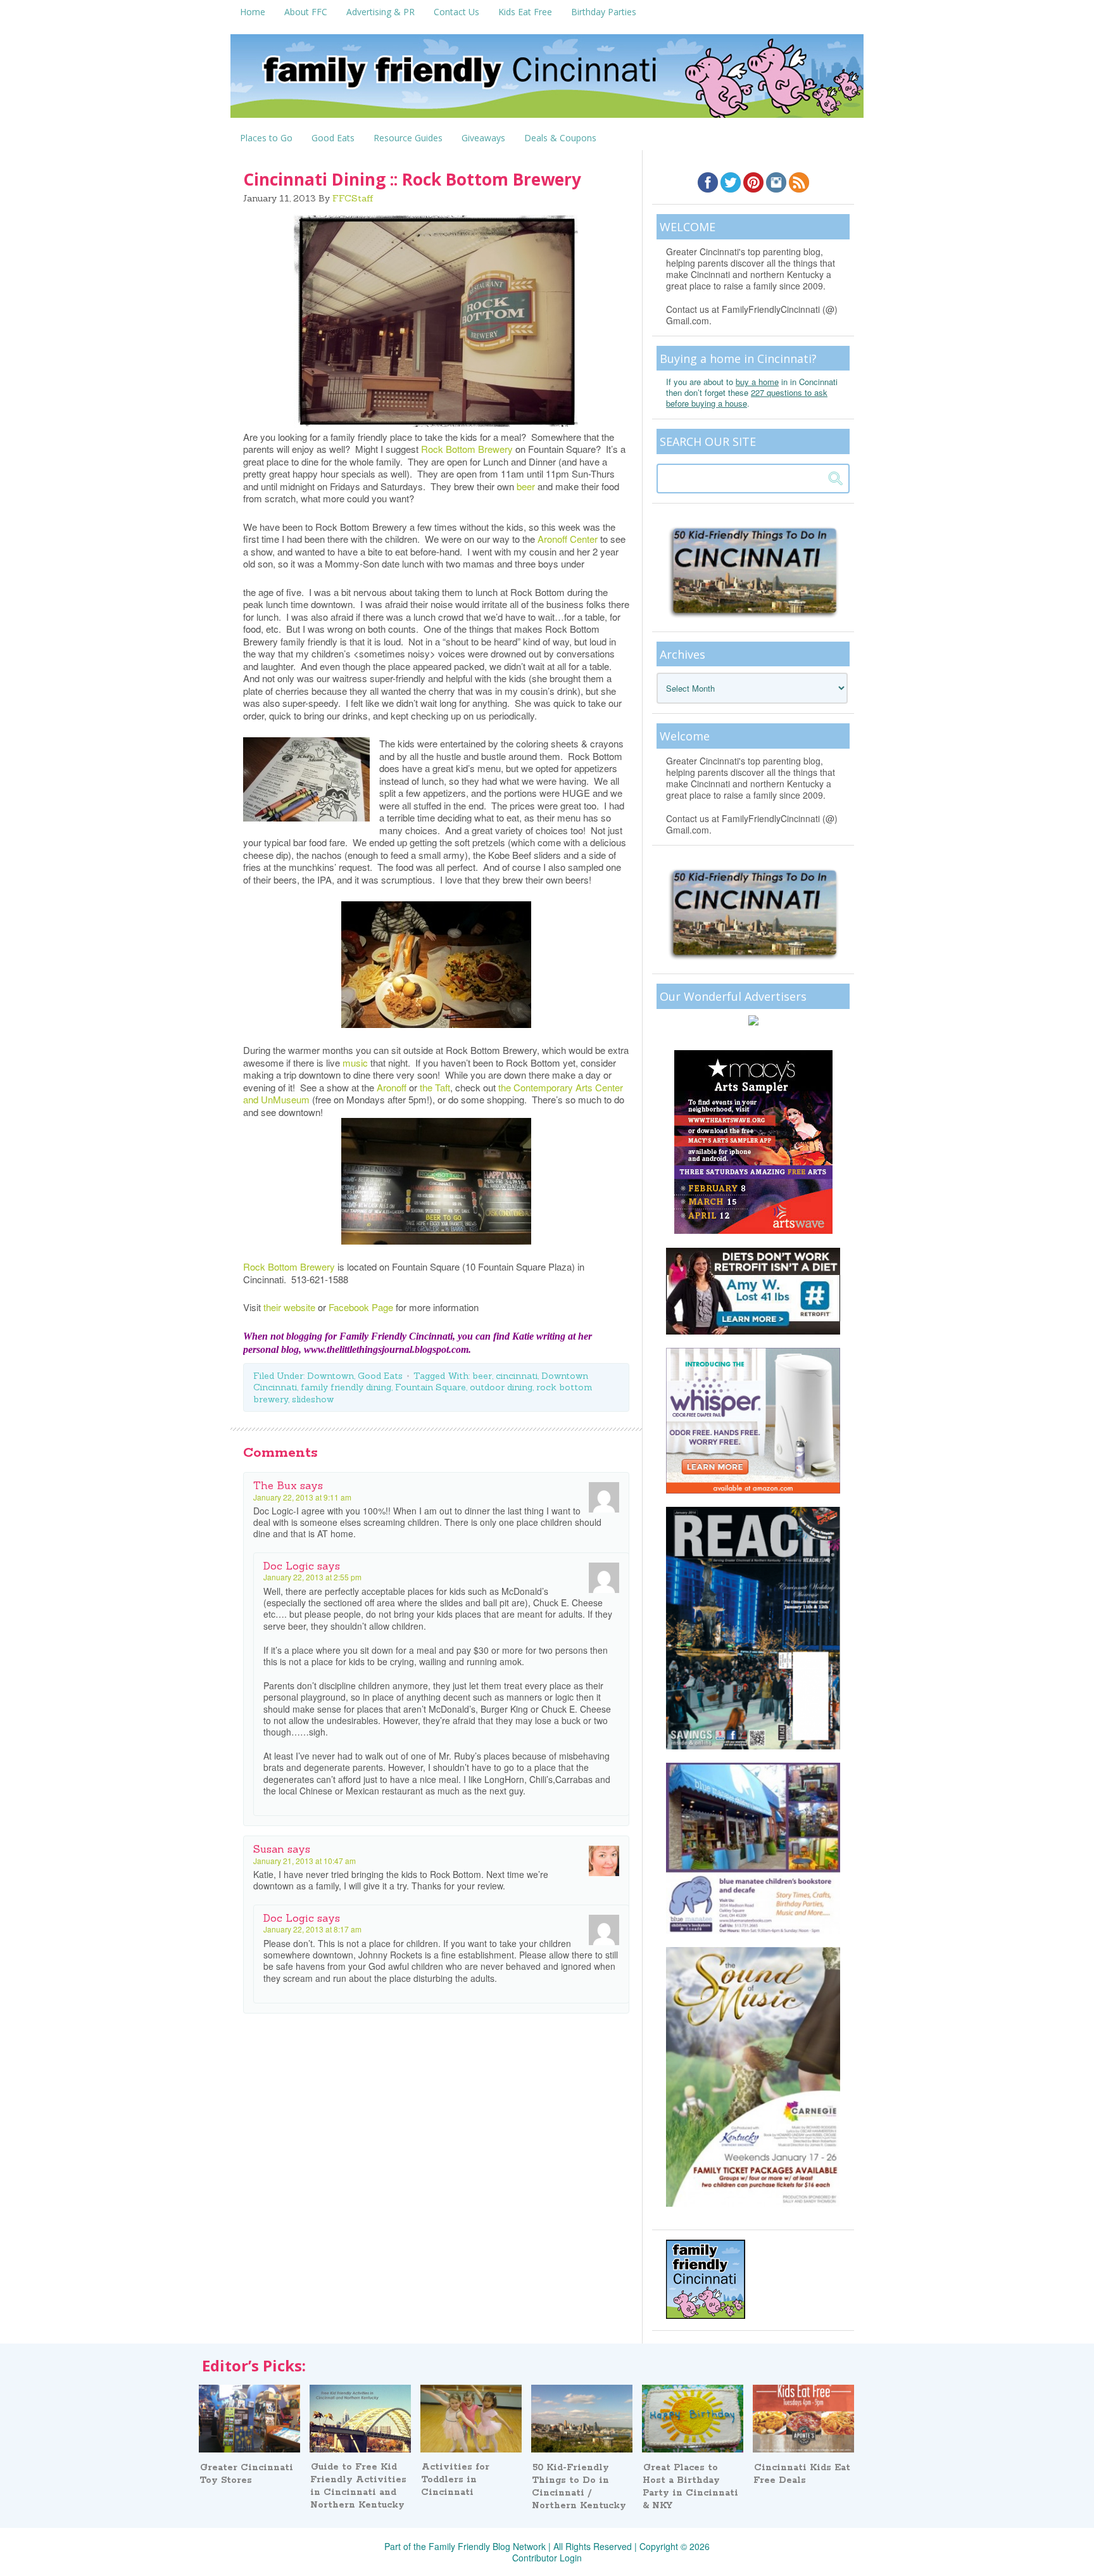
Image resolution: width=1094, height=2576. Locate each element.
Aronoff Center (568, 539)
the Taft (435, 1087)
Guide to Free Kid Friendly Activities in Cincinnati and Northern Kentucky (358, 2486)
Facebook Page (361, 1307)
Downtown (330, 1376)
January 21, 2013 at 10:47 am (305, 1861)
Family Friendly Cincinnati (547, 80)
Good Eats (380, 1376)
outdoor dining (501, 1387)
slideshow (313, 1399)
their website (291, 1307)
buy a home (757, 382)
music (355, 1063)
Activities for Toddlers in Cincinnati (455, 2480)
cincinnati (517, 1376)
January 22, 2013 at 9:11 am (302, 1497)
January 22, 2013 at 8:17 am (312, 1929)
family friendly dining (346, 1387)
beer (526, 486)
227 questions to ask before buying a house (747, 398)
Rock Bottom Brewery (467, 449)
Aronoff (393, 1087)
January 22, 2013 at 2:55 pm (312, 1577)
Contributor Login (547, 2558)
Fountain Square (431, 1387)
